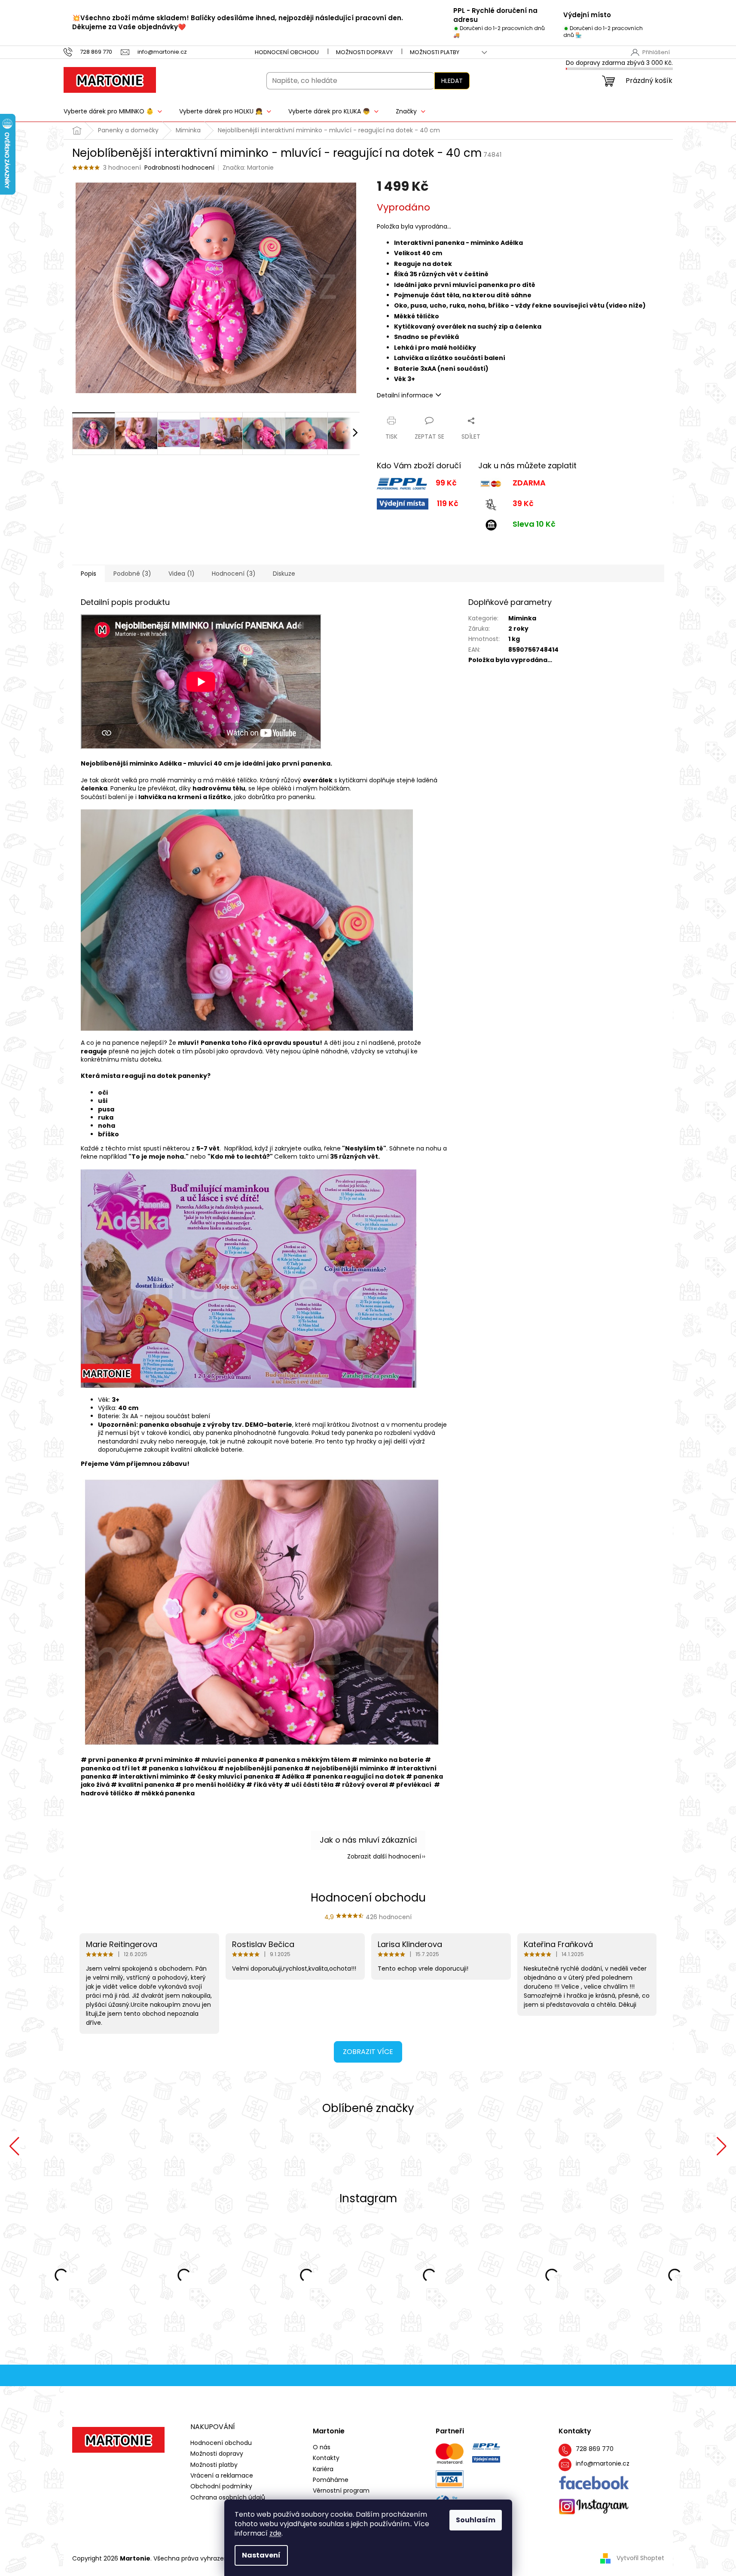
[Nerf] (87, 2146)
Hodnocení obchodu (287, 52)
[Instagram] (594, 2507)
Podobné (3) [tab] (132, 574)
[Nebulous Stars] (508, 2146)
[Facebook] (594, 2483)
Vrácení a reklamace (222, 2475)
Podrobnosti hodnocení (179, 168)
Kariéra (323, 2469)
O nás (322, 2447)
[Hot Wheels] (649, 2146)
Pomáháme (331, 2480)
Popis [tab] (89, 574)
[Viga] (228, 2146)
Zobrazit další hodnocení (384, 1856)
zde (275, 2533)
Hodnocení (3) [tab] (234, 574)
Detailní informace (405, 395)
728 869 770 (595, 2449)
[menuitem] (113, 111)
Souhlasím (476, 2520)
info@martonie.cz (603, 2464)
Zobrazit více (368, 2052)
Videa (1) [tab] (182, 574)
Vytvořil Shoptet (640, 2558)
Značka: (248, 168)
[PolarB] (368, 2146)
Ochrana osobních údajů (228, 2497)
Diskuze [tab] (284, 574)
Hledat (452, 81)
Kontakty (326, 2458)
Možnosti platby (435, 52)
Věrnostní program (341, 2491)
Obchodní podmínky (221, 2486)
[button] (14, 2146)
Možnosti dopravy (364, 52)
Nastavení (261, 2555)
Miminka (522, 618)
